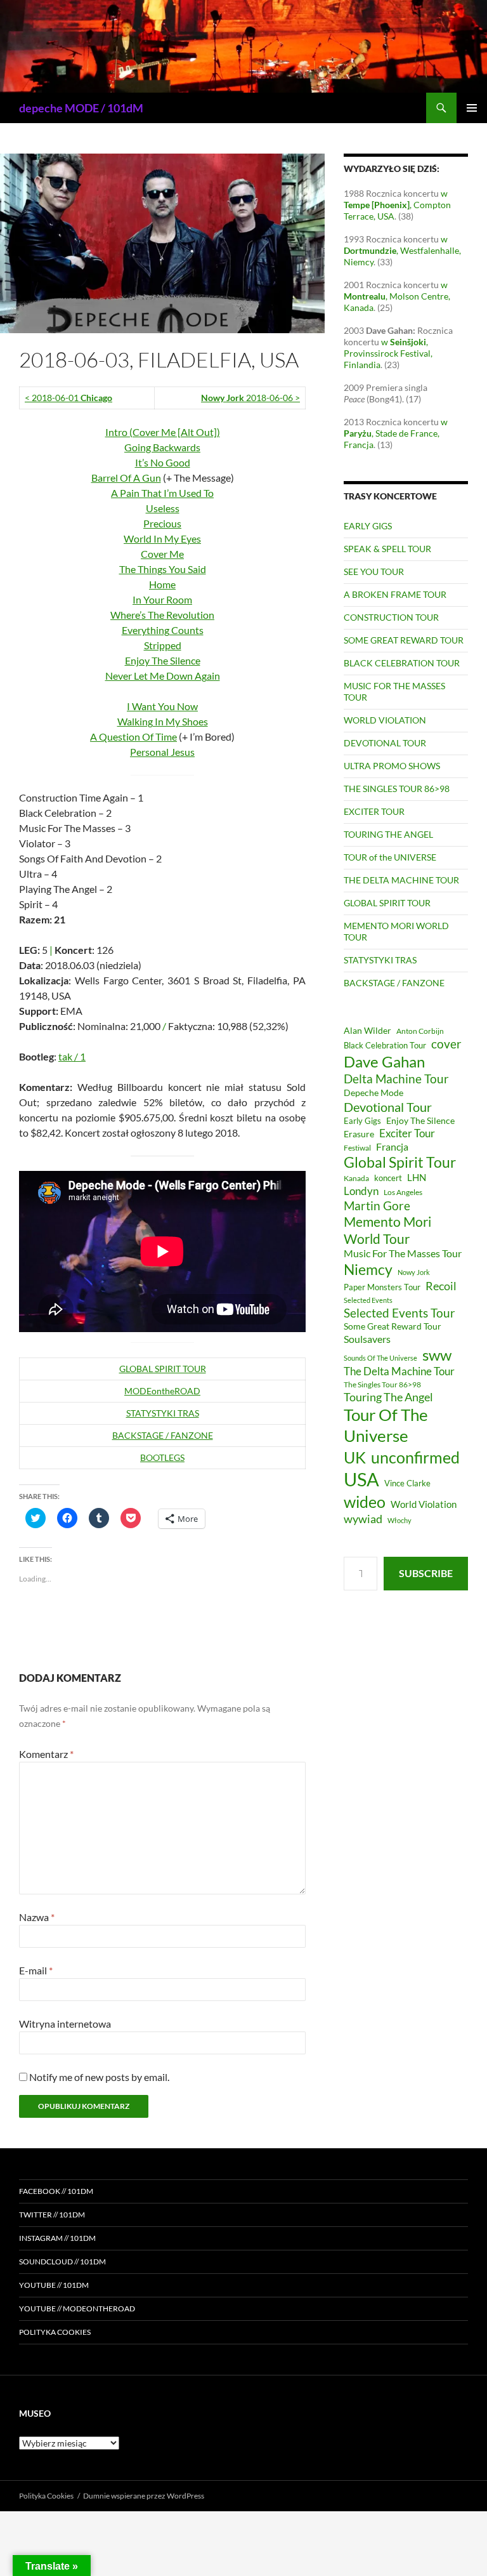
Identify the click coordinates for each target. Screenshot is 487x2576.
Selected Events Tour (399, 1313)
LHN (417, 1178)
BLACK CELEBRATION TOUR (402, 663)
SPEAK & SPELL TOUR (387, 549)
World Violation (424, 1504)
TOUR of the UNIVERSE (390, 857)
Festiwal (357, 1148)
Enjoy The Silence (163, 660)
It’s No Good (163, 462)
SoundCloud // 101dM (62, 2262)
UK (355, 1457)
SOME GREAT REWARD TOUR (404, 640)
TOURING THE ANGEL (388, 834)
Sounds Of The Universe (380, 1358)
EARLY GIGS (368, 526)
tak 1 (72, 1056)
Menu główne (472, 108)
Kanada (356, 1178)
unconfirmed (415, 1457)
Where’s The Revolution (162, 615)
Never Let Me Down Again (163, 676)
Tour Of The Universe (386, 1425)
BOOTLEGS (162, 1457)
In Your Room (162, 599)
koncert (388, 1178)
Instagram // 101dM (57, 2238)
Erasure (359, 1134)
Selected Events (368, 1300)
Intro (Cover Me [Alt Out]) (163, 432)
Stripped (163, 645)
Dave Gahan (384, 1062)
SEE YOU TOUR (374, 571)
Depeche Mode (373, 1093)
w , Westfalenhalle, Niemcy (402, 250)
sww (437, 1355)
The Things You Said (163, 569)
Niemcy (368, 1269)
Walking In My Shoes (163, 721)
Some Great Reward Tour (393, 1326)
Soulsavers (367, 1339)
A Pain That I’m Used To (162, 493)
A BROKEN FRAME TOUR (395, 594)
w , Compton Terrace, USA (397, 205)
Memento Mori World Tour (387, 1230)
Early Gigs (362, 1121)
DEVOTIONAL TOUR (385, 743)
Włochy (399, 1520)
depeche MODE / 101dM (81, 108)
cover (446, 1044)
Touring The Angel (388, 1397)
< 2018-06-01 (68, 398)
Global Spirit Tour (400, 1162)
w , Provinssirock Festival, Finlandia (388, 353)
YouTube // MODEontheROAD (77, 2308)
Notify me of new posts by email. (99, 2077)
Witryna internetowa (65, 2024)
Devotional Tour (388, 1107)
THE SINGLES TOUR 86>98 (397, 789)
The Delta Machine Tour (399, 1371)
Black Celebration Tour (385, 1045)
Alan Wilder (367, 1030)
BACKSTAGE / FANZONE (163, 1435)
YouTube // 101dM (54, 2285)
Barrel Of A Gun (126, 478)
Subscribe (426, 1573)
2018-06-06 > (250, 398)
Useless (163, 508)
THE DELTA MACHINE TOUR (401, 880)
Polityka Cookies (55, 2332)
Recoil (441, 1286)
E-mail (36, 1970)
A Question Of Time (133, 736)
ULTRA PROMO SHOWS (392, 766)
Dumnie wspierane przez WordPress (144, 2496)
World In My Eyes (162, 538)
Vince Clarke (407, 1483)
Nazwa (37, 1917)
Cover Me (162, 554)
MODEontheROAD (162, 1391)
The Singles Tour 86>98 (382, 1384)
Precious (162, 523)
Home (162, 584)
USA (361, 1479)
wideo (365, 1502)
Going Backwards (162, 447)
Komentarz (46, 1754)
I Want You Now (162, 706)
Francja (392, 1146)
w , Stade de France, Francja (396, 433)
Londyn (361, 1191)
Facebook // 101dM (56, 2191)
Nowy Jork (414, 1272)
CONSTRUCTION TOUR (391, 617)
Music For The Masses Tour (403, 1253)
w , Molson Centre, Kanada (397, 296)
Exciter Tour (407, 1133)
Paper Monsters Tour (382, 1287)
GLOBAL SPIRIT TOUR (163, 1369)
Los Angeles (403, 1192)
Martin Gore (377, 1205)
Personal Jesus (162, 752)
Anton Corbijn (420, 1031)
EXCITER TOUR (374, 811)
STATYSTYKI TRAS (163, 1413)
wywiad (363, 1519)
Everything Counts (163, 630)
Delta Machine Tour (396, 1079)
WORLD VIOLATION (385, 720)
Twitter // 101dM (52, 2215)
